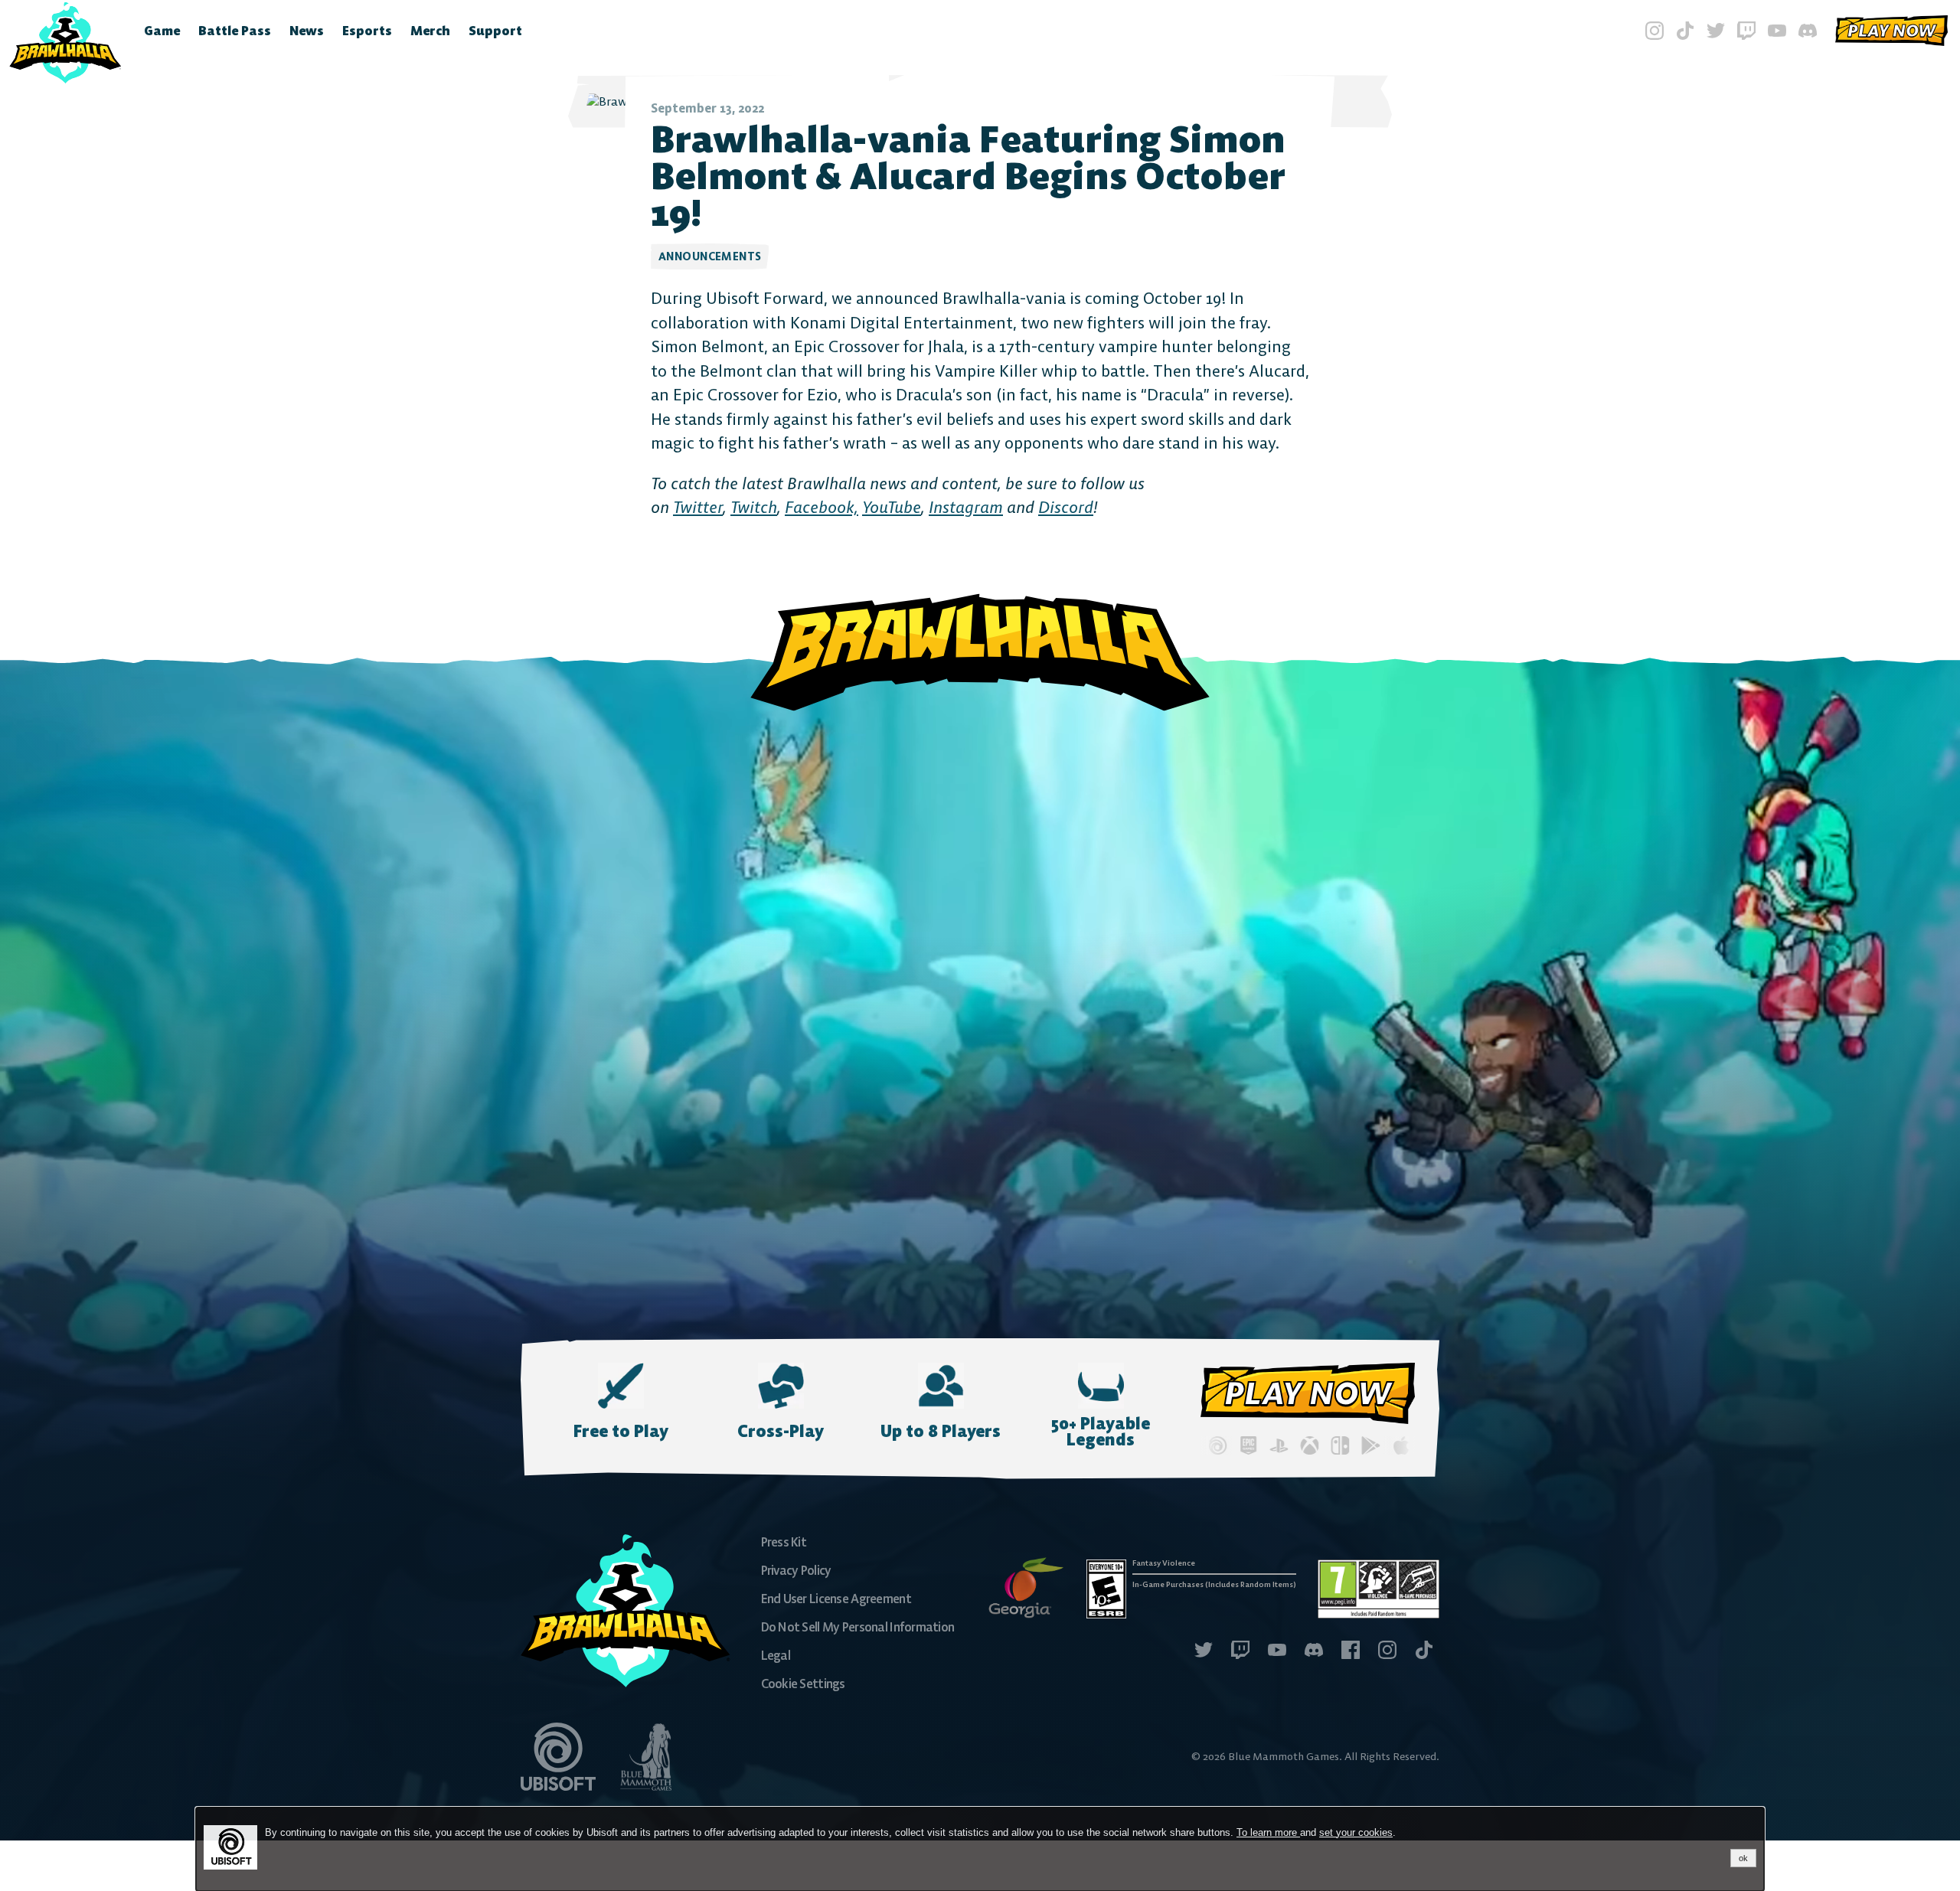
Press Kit (784, 1542)
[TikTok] (1685, 31)
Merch (430, 31)
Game (162, 31)
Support (495, 31)
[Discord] (1808, 31)
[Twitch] (1746, 31)
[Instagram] (1655, 31)
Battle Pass (235, 31)
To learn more (1268, 1832)
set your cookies (1356, 1832)
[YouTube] (1777, 31)
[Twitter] (1716, 31)
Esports (367, 31)
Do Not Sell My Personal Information (858, 1627)
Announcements (710, 256)
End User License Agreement (836, 1599)
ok (1743, 1858)
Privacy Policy (796, 1570)
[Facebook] (1351, 1652)
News (307, 31)
